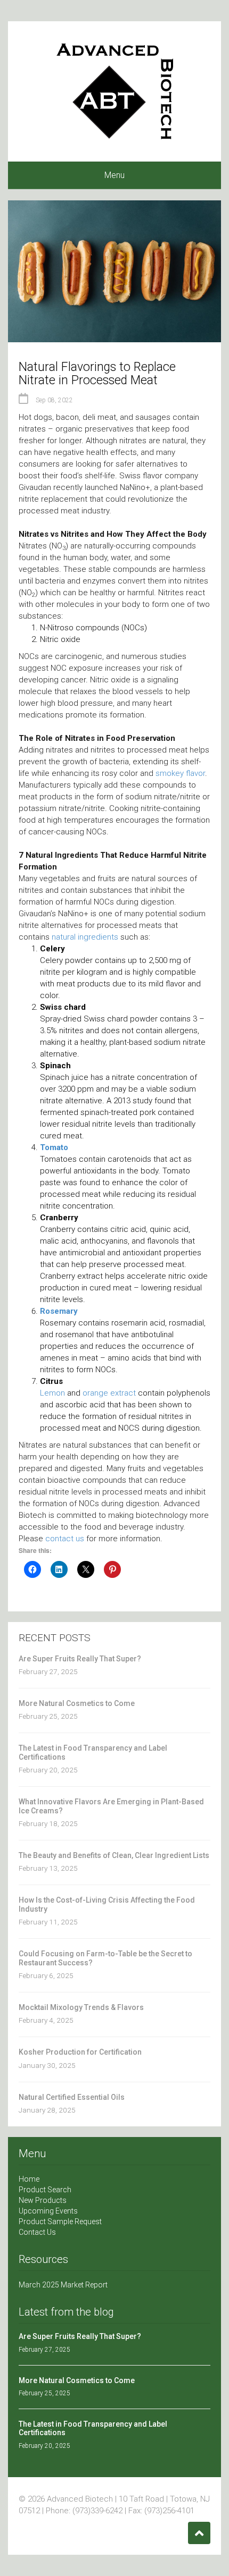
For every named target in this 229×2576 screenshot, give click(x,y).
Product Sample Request (60, 2222)
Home (29, 2179)
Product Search (45, 2190)
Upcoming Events (48, 2211)
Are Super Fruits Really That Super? (80, 1659)
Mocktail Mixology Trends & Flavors (81, 2007)
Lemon (52, 1393)
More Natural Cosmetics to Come (77, 1703)
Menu (114, 175)
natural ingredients (85, 937)
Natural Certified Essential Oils (72, 2097)
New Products (43, 2200)
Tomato (54, 1147)
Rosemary (59, 1311)
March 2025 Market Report (63, 2285)
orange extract (109, 1393)
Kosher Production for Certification (80, 2052)
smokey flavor (180, 773)
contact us (65, 1539)
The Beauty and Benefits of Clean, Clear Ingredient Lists (114, 1855)
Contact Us (37, 2232)
